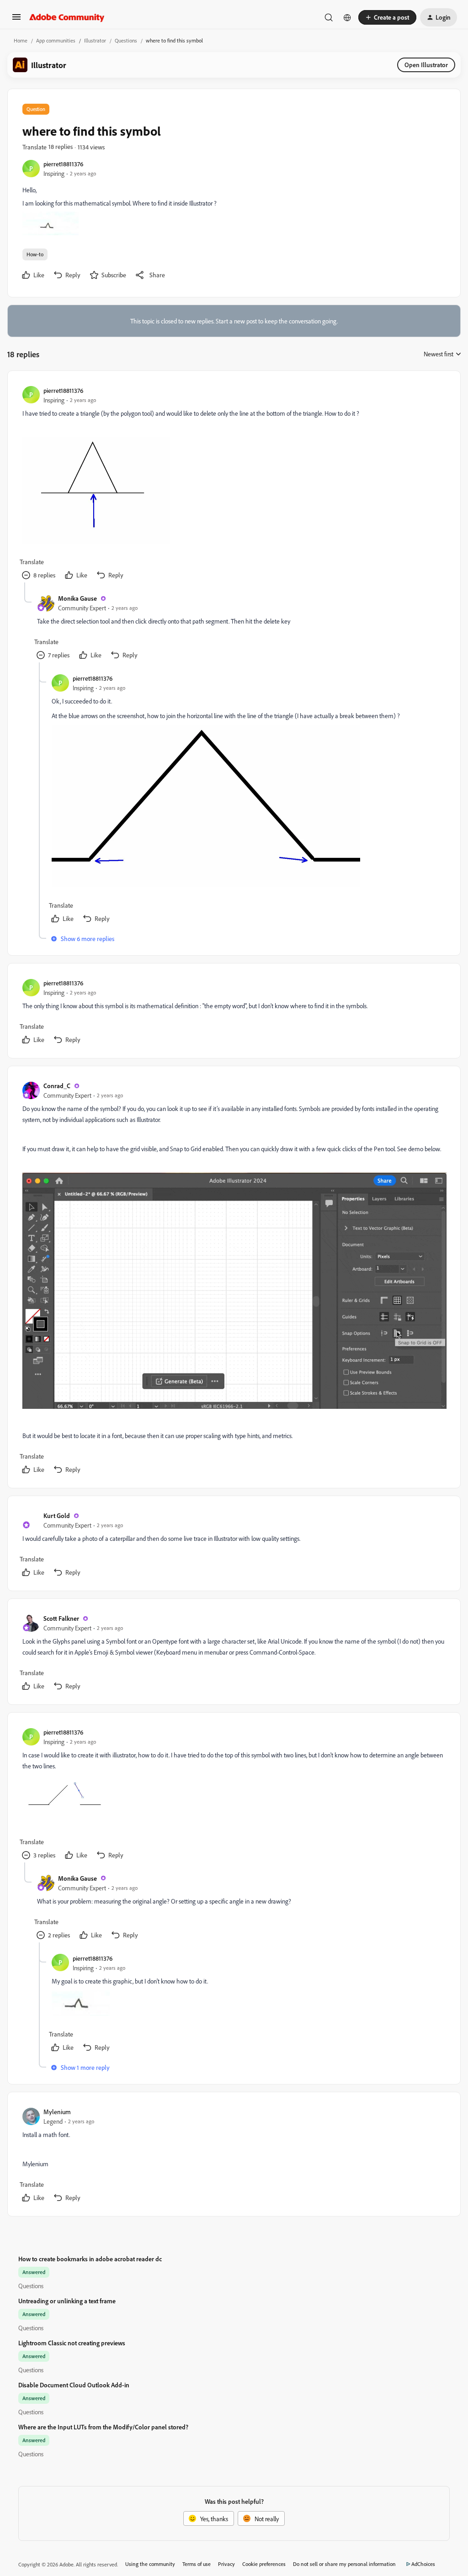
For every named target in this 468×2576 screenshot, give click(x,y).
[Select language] (347, 17)
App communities (56, 40)
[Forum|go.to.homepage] (67, 17)
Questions (126, 40)
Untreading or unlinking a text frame (67, 2301)
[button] (16, 20)
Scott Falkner (61, 1618)
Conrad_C (57, 1086)
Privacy (226, 2564)
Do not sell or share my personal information (344, 2564)
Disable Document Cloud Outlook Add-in (74, 2385)
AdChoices (423, 2564)
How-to (35, 254)
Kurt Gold (57, 1515)
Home (21, 40)
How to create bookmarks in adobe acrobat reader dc (90, 2259)
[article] (234, 484)
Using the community (150, 2564)
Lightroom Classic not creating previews (72, 2343)
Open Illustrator (426, 65)
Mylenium (57, 2112)
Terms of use (197, 2564)
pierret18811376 (63, 164)
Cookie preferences (264, 2564)
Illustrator (95, 40)
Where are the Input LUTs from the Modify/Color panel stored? (103, 2427)
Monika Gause (77, 598)
